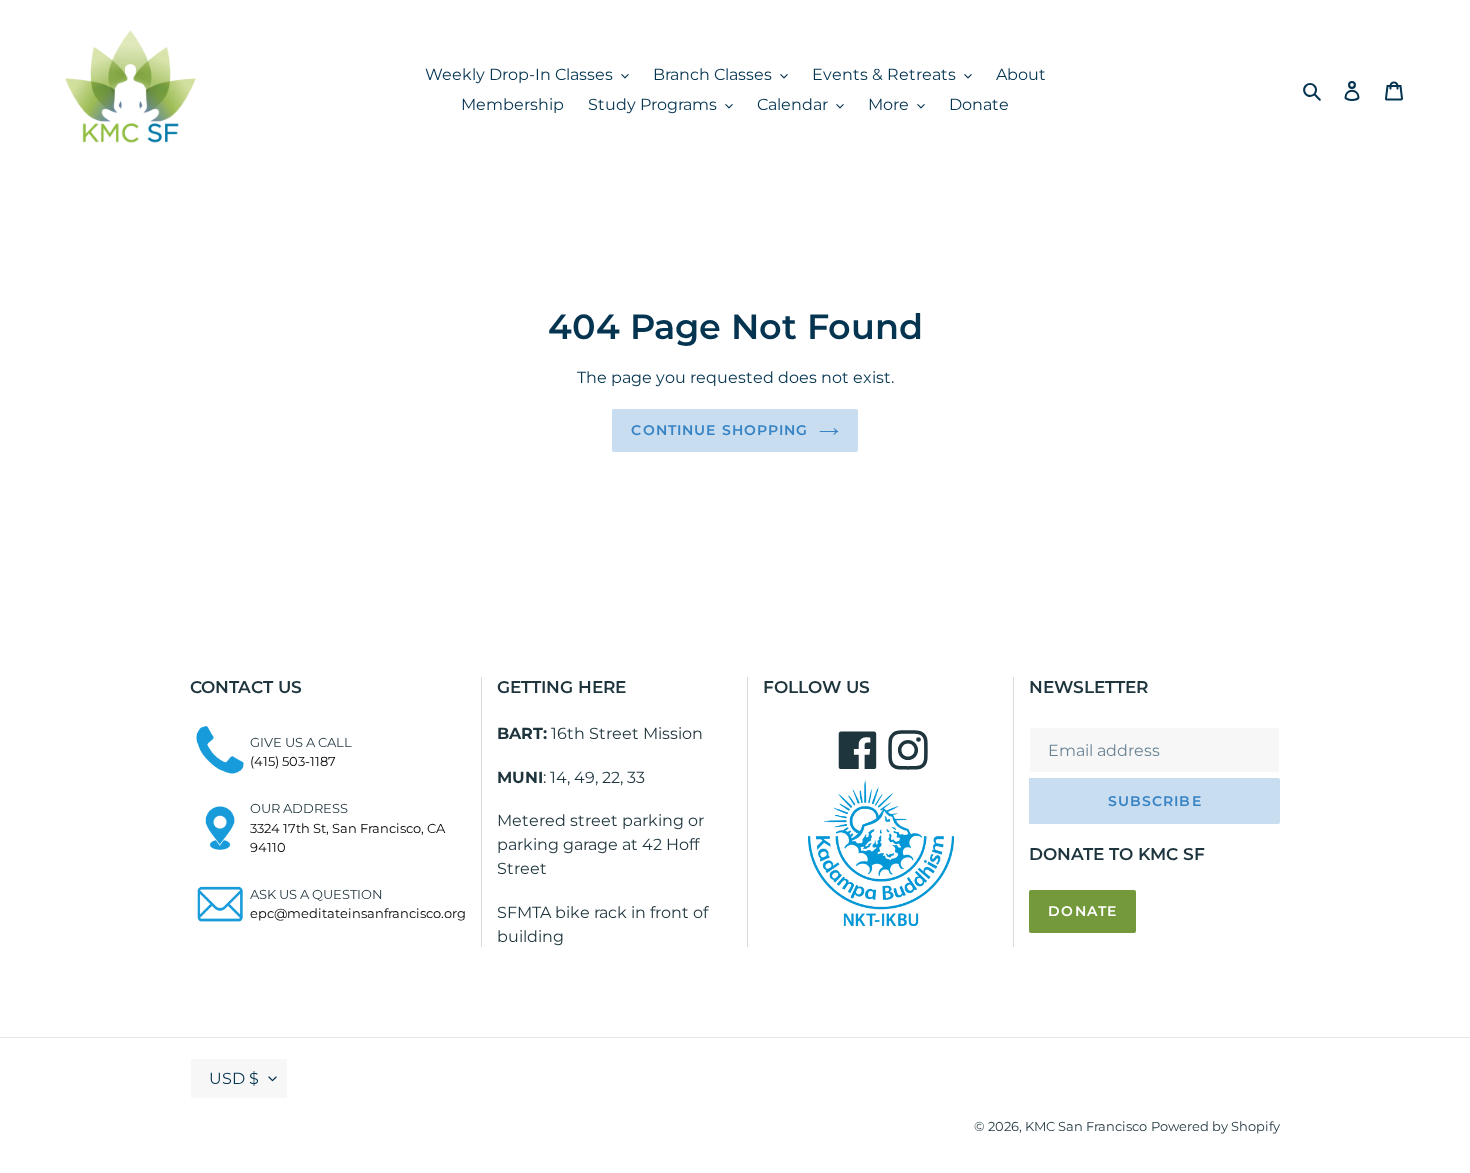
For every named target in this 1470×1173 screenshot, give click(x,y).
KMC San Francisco (1086, 1126)
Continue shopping (719, 430)
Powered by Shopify (1215, 1126)
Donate (1082, 911)
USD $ (234, 1078)
